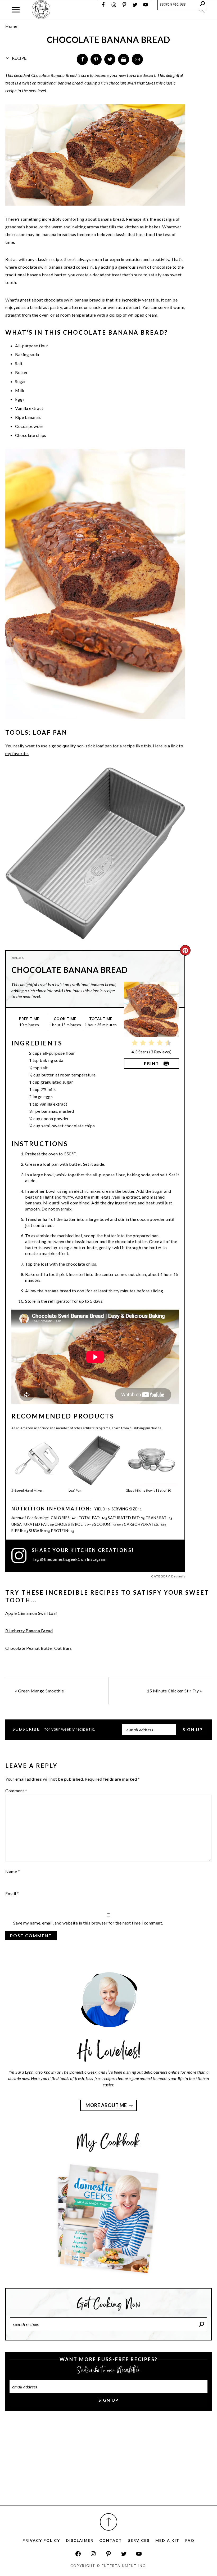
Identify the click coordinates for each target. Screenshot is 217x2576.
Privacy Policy (41, 2540)
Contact (111, 2540)
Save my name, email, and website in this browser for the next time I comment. (88, 1923)
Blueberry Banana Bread (29, 1631)
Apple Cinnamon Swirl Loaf (31, 1613)
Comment (16, 1791)
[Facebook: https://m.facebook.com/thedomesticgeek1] (78, 2554)
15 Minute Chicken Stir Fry (173, 1691)
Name (13, 1871)
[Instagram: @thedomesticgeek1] (22, 1555)
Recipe (19, 58)
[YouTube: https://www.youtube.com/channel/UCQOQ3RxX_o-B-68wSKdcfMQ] (139, 2554)
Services (139, 2540)
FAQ (190, 2540)
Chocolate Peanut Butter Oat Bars (39, 1648)
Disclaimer (80, 2540)
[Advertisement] (108, 2464)
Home (11, 26)
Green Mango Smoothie (41, 1691)
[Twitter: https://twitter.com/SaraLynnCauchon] (124, 2554)
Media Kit (167, 2540)
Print (152, 1063)
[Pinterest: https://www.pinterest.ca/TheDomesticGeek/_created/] (108, 2554)
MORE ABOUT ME (106, 2105)
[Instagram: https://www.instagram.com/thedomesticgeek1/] (93, 2554)
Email (12, 1893)
